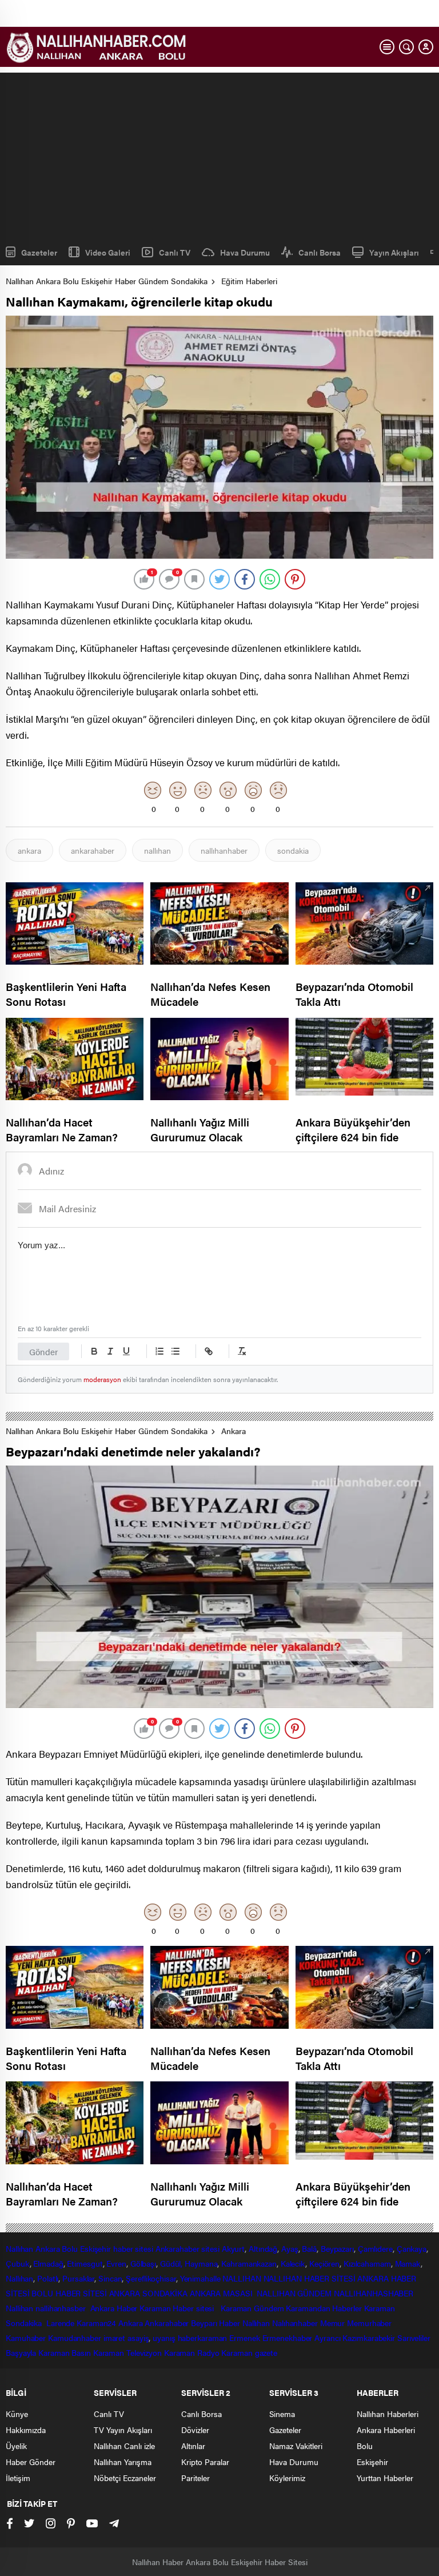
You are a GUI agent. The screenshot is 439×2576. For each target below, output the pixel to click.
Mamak (408, 2263)
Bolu (70, 2248)
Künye (17, 2414)
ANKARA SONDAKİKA (148, 2293)
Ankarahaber (177, 2248)
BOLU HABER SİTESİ (69, 2293)
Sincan (110, 2278)
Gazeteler (39, 252)
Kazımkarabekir (369, 2338)
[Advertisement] (219, 153)
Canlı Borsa (320, 252)
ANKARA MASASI (222, 2293)
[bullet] (175, 1351)
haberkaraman (203, 2338)
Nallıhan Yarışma (123, 2462)
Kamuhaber (26, 2338)
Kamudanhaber (75, 2338)
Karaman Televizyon (127, 2352)
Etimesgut (85, 2263)
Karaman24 (96, 2323)
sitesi (209, 2248)
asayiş (138, 2338)
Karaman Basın (65, 2352)
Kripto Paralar (205, 2462)
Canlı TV (175, 252)
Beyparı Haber (215, 2323)
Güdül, (171, 2263)
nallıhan (157, 850)
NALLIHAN (242, 2278)
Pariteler (195, 2478)
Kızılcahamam (367, 2263)
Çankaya (412, 2248)
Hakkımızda (26, 2430)
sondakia (293, 850)
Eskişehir (95, 2248)
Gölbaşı (143, 2263)
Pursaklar (78, 2278)
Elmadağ (48, 2263)
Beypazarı (337, 2248)
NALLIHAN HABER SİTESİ (310, 2278)
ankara (29, 850)
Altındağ (263, 2248)
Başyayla (21, 2352)
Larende (60, 2323)
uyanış (164, 2338)
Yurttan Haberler (385, 2478)
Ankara (234, 1431)
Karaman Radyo (192, 2352)
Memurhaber (369, 2323)
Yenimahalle (200, 2278)
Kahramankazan (249, 2263)
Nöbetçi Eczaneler (125, 2478)
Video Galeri (108, 252)
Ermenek (244, 2338)
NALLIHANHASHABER (374, 2293)
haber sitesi (133, 2248)
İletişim (18, 2478)
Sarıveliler (414, 2338)
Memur (333, 2323)
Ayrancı (327, 2338)
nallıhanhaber (224, 850)
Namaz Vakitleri (296, 2446)
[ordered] (159, 1351)
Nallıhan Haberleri (388, 2414)
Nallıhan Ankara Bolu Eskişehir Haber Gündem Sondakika (107, 281)
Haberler (347, 2308)
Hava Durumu (245, 252)
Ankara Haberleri (386, 2430)
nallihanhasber (62, 2308)
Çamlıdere (375, 2248)
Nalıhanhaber (295, 2323)
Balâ (309, 2248)
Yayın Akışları (394, 252)
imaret (114, 2338)
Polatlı (48, 2278)
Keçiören (324, 2263)
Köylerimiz (287, 2478)
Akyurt (233, 2248)
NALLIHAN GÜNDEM (294, 2293)
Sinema (282, 2414)
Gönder (43, 1351)
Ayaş (290, 2248)
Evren (116, 2263)
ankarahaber (93, 850)
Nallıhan (19, 2248)
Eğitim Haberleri (249, 281)
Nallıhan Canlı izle (124, 2446)
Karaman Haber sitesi (179, 2308)
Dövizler (195, 2430)
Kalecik (293, 2263)
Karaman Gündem (252, 2308)
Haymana (201, 2263)
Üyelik (16, 2446)
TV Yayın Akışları (123, 2430)
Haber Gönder (31, 2462)
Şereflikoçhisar (151, 2278)
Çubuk (18, 2263)
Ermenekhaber (288, 2338)
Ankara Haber (114, 2308)
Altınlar (193, 2446)
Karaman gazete (249, 2352)
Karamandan (308, 2308)
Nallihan (19, 2308)
